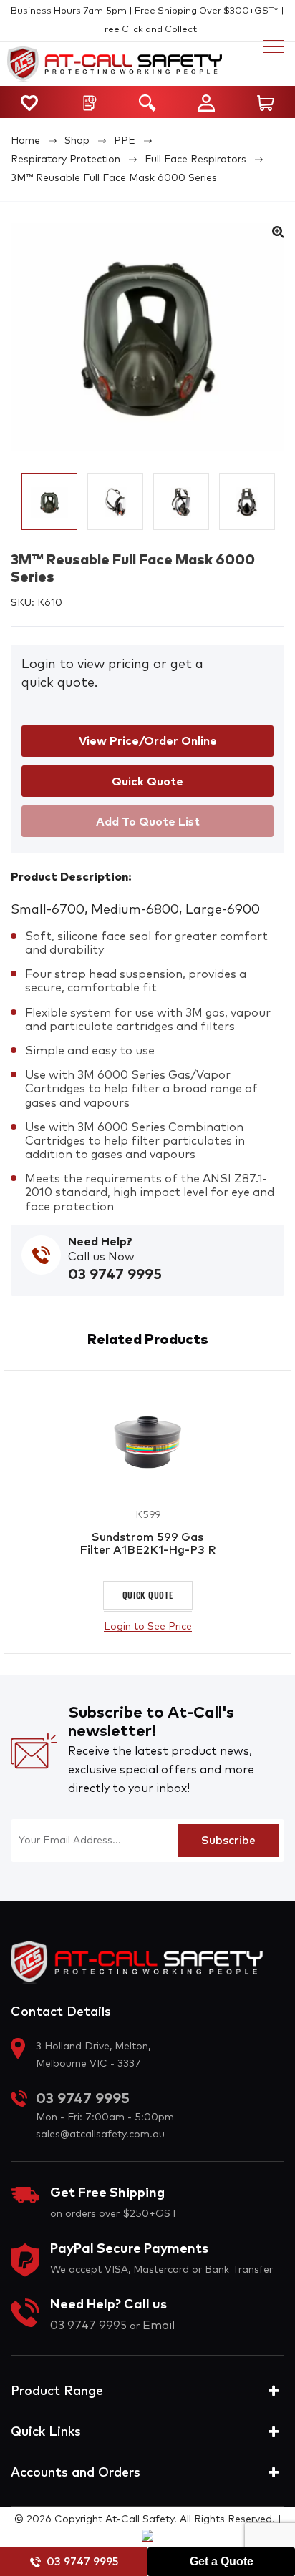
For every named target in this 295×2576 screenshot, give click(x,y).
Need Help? (100, 1242)
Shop (77, 141)
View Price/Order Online (148, 741)
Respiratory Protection (66, 160)
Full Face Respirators (195, 160)
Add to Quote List (148, 822)
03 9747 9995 (82, 2562)
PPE (125, 141)
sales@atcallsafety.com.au (100, 2135)
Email (159, 2326)
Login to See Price (148, 1627)
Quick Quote (148, 1595)
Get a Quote (222, 2561)
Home (25, 141)
